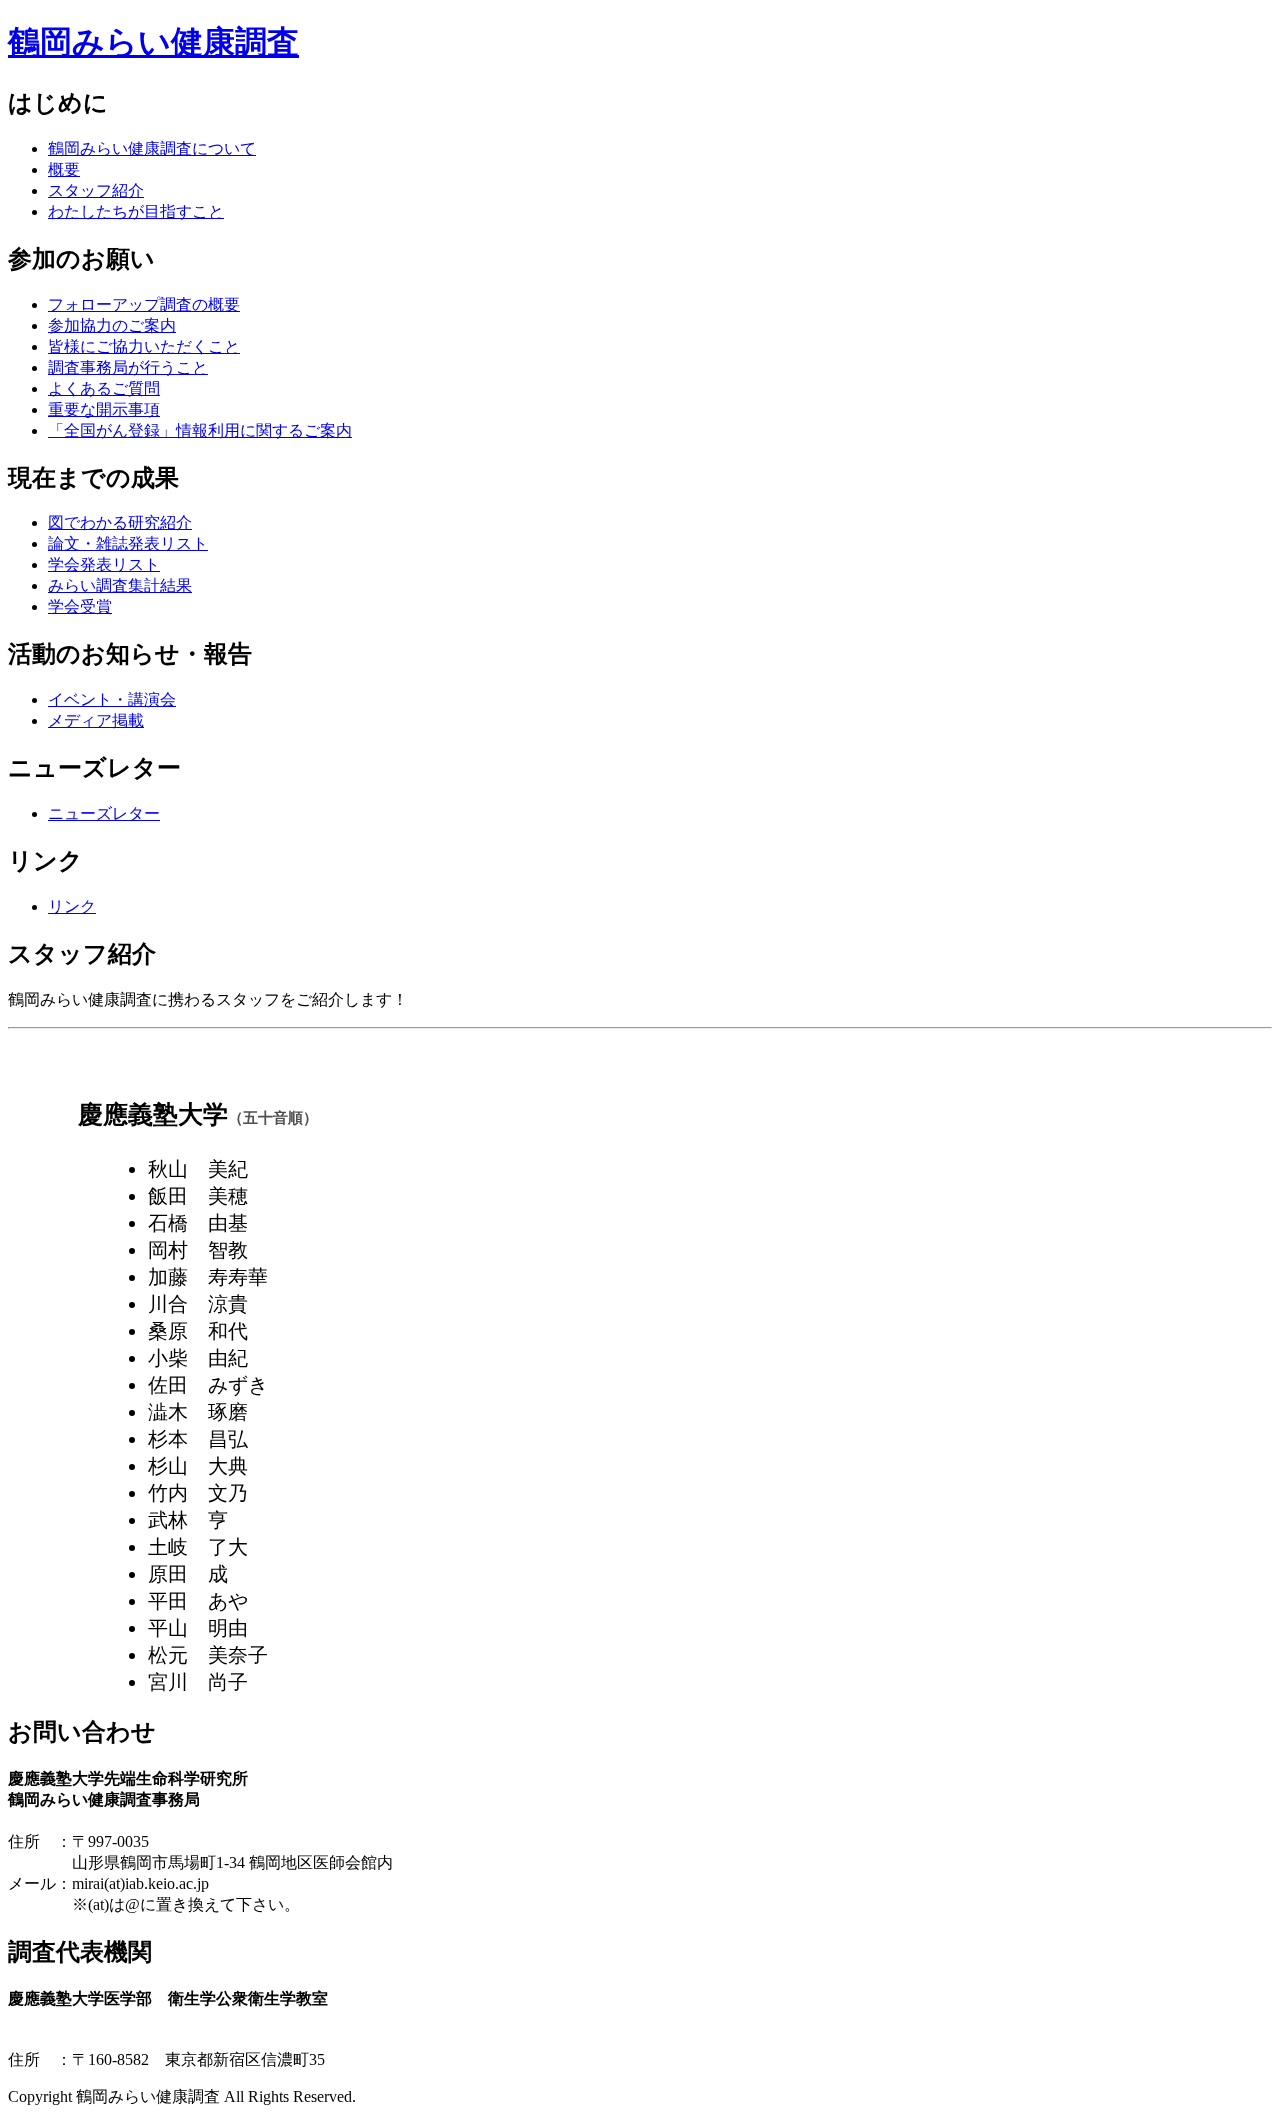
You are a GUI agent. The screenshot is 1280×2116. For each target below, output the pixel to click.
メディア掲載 (96, 720)
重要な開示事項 (104, 409)
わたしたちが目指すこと (136, 211)
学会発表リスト (104, 564)
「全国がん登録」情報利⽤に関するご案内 (200, 430)
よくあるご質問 (104, 388)
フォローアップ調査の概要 (144, 304)
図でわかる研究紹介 (120, 522)
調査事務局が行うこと (128, 367)
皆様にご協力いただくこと (144, 346)
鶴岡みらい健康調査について (152, 148)
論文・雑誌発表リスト (128, 543)
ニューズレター (104, 813)
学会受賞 (80, 606)
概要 (64, 169)
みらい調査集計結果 (120, 585)
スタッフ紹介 (96, 190)
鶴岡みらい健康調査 (153, 42)
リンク (72, 906)
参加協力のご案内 (112, 325)
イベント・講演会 (112, 699)
